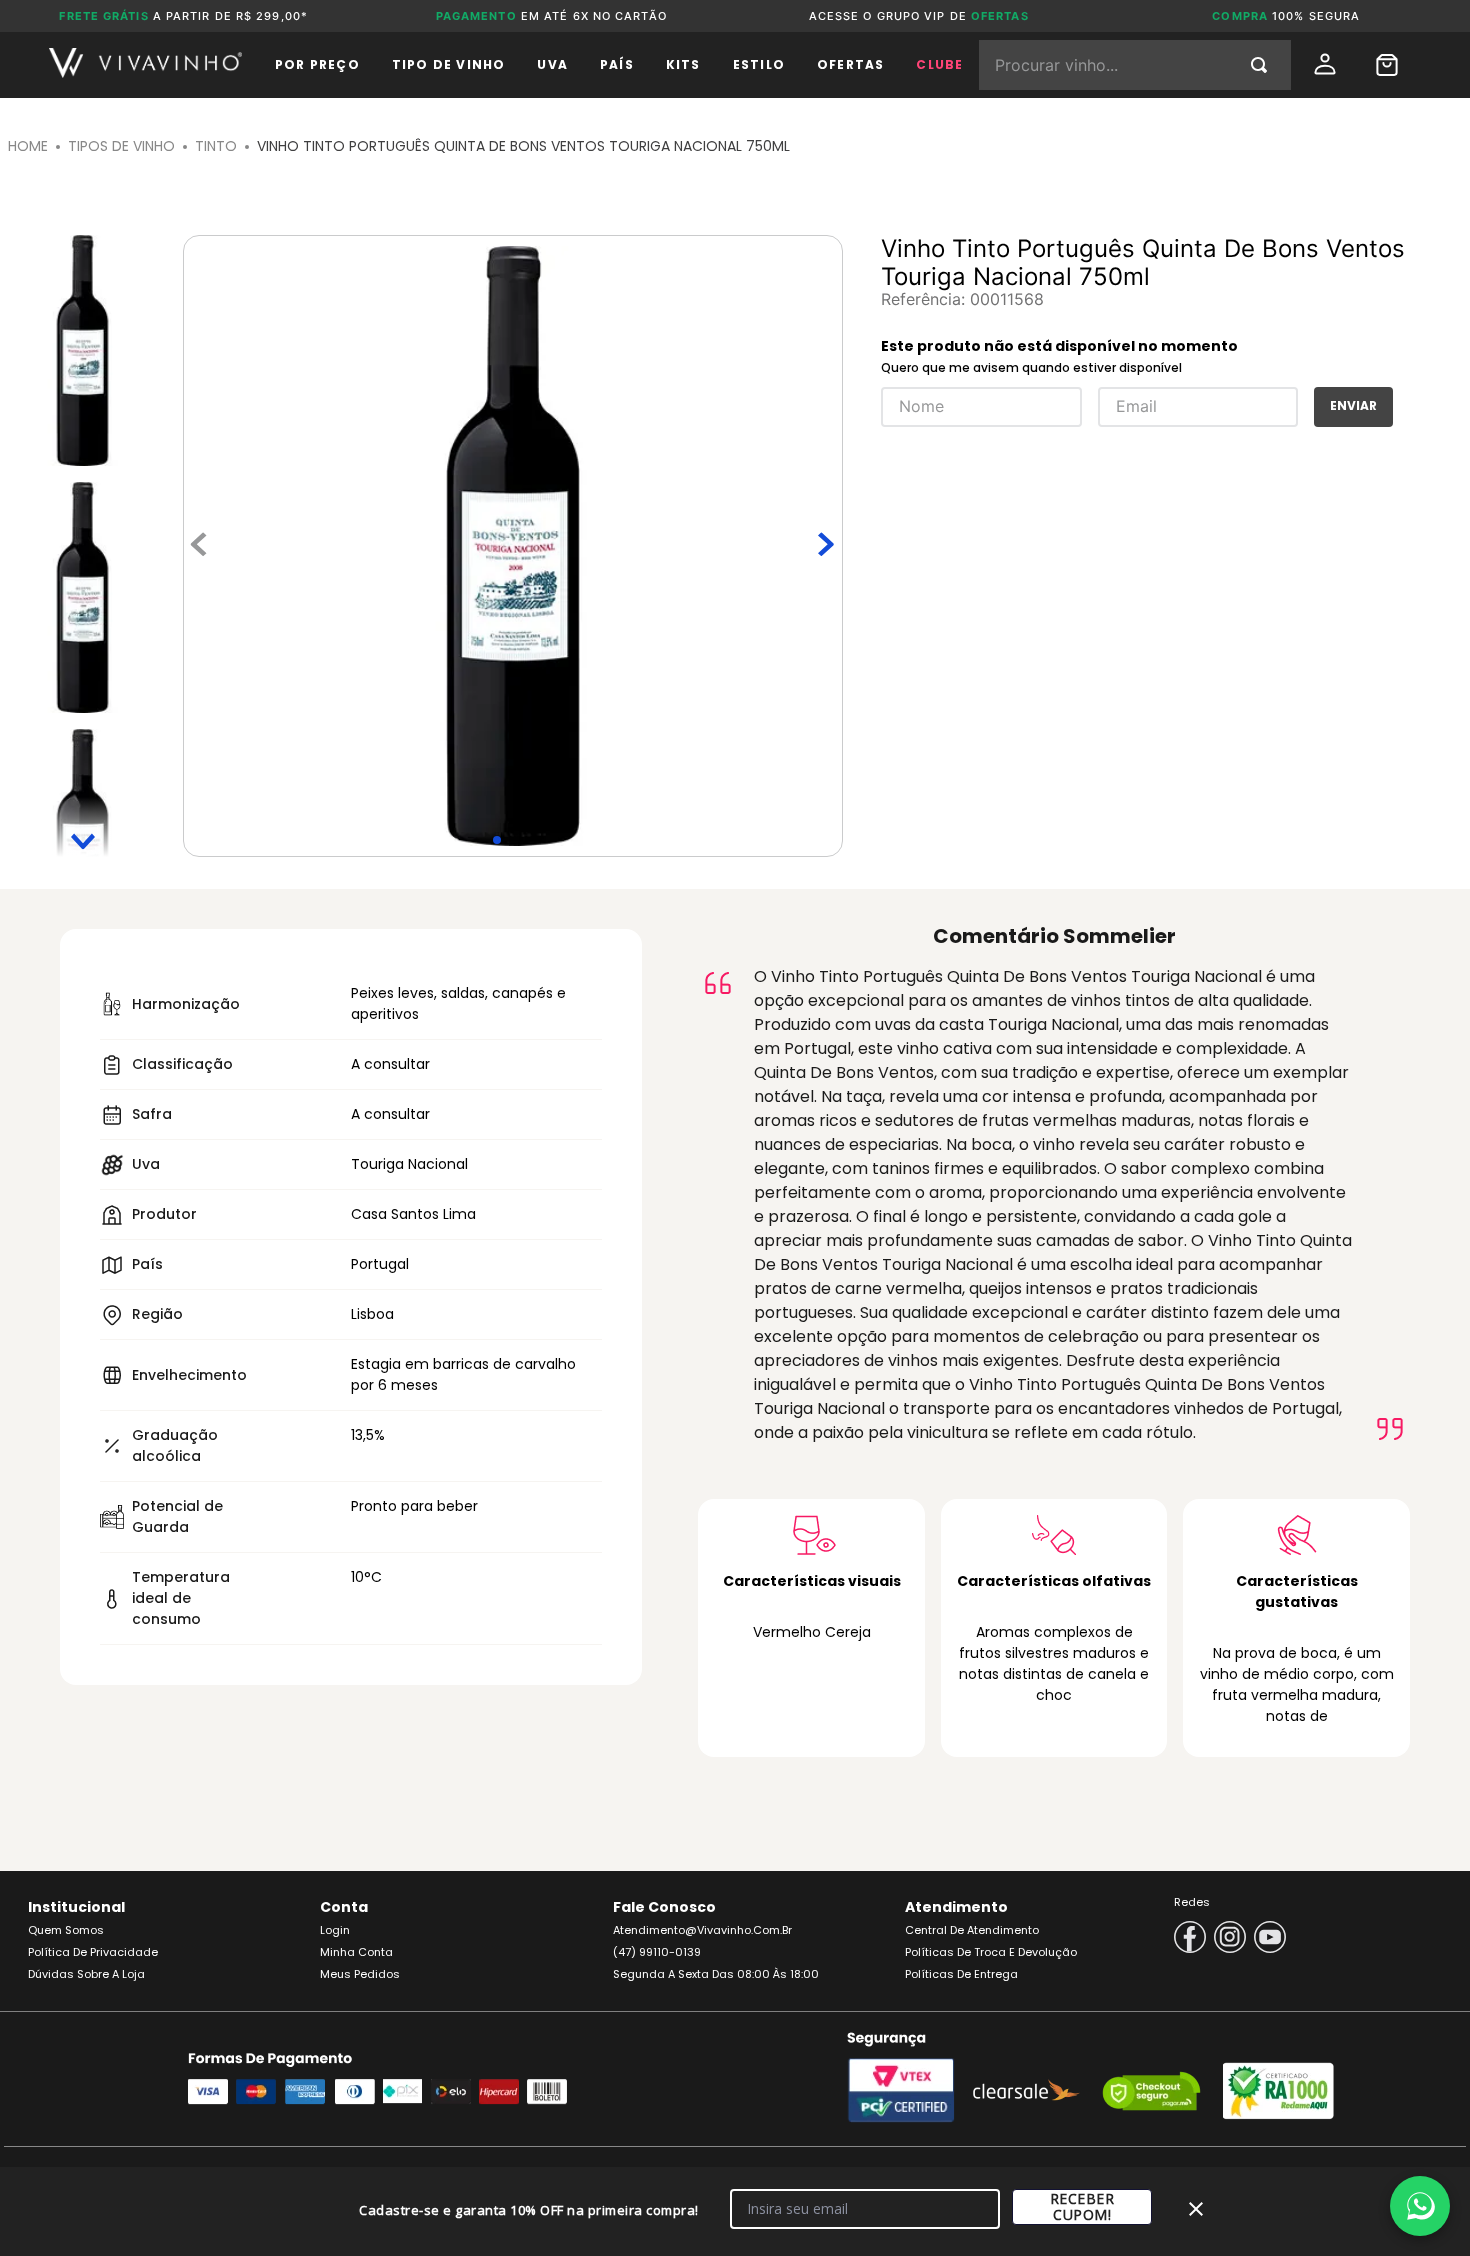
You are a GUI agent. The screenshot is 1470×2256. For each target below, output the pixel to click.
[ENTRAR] (1327, 64)
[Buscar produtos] (1263, 65)
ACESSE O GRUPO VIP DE (919, 16)
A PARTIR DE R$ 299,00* (183, 16)
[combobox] (1135, 65)
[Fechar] (1196, 2209)
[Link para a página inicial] (28, 146)
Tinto (216, 146)
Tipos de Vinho (121, 146)
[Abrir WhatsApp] (1420, 2206)
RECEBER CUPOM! (1082, 2206)
